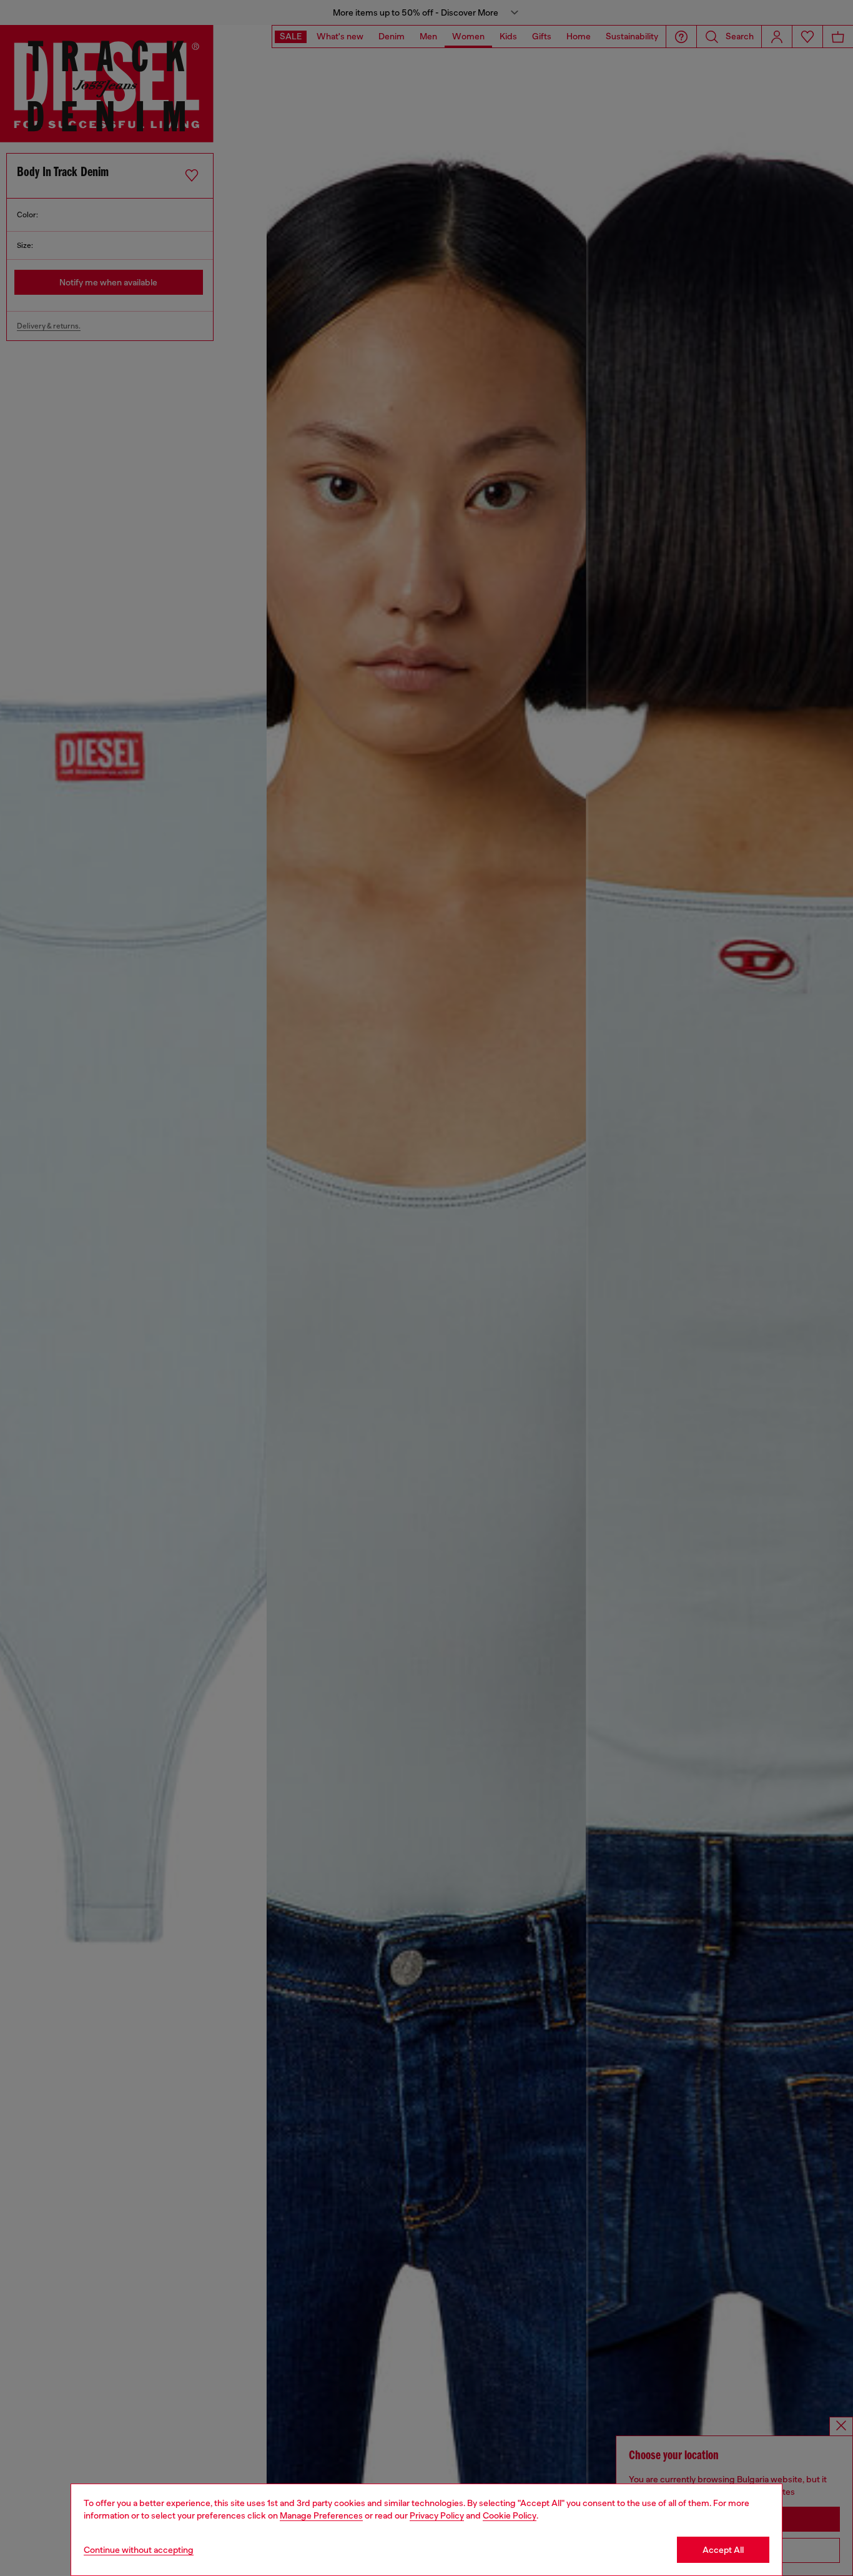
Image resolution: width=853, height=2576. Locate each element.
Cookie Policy (510, 2515)
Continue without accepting (139, 2550)
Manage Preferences (321, 2515)
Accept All (723, 2550)
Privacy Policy (437, 2515)
